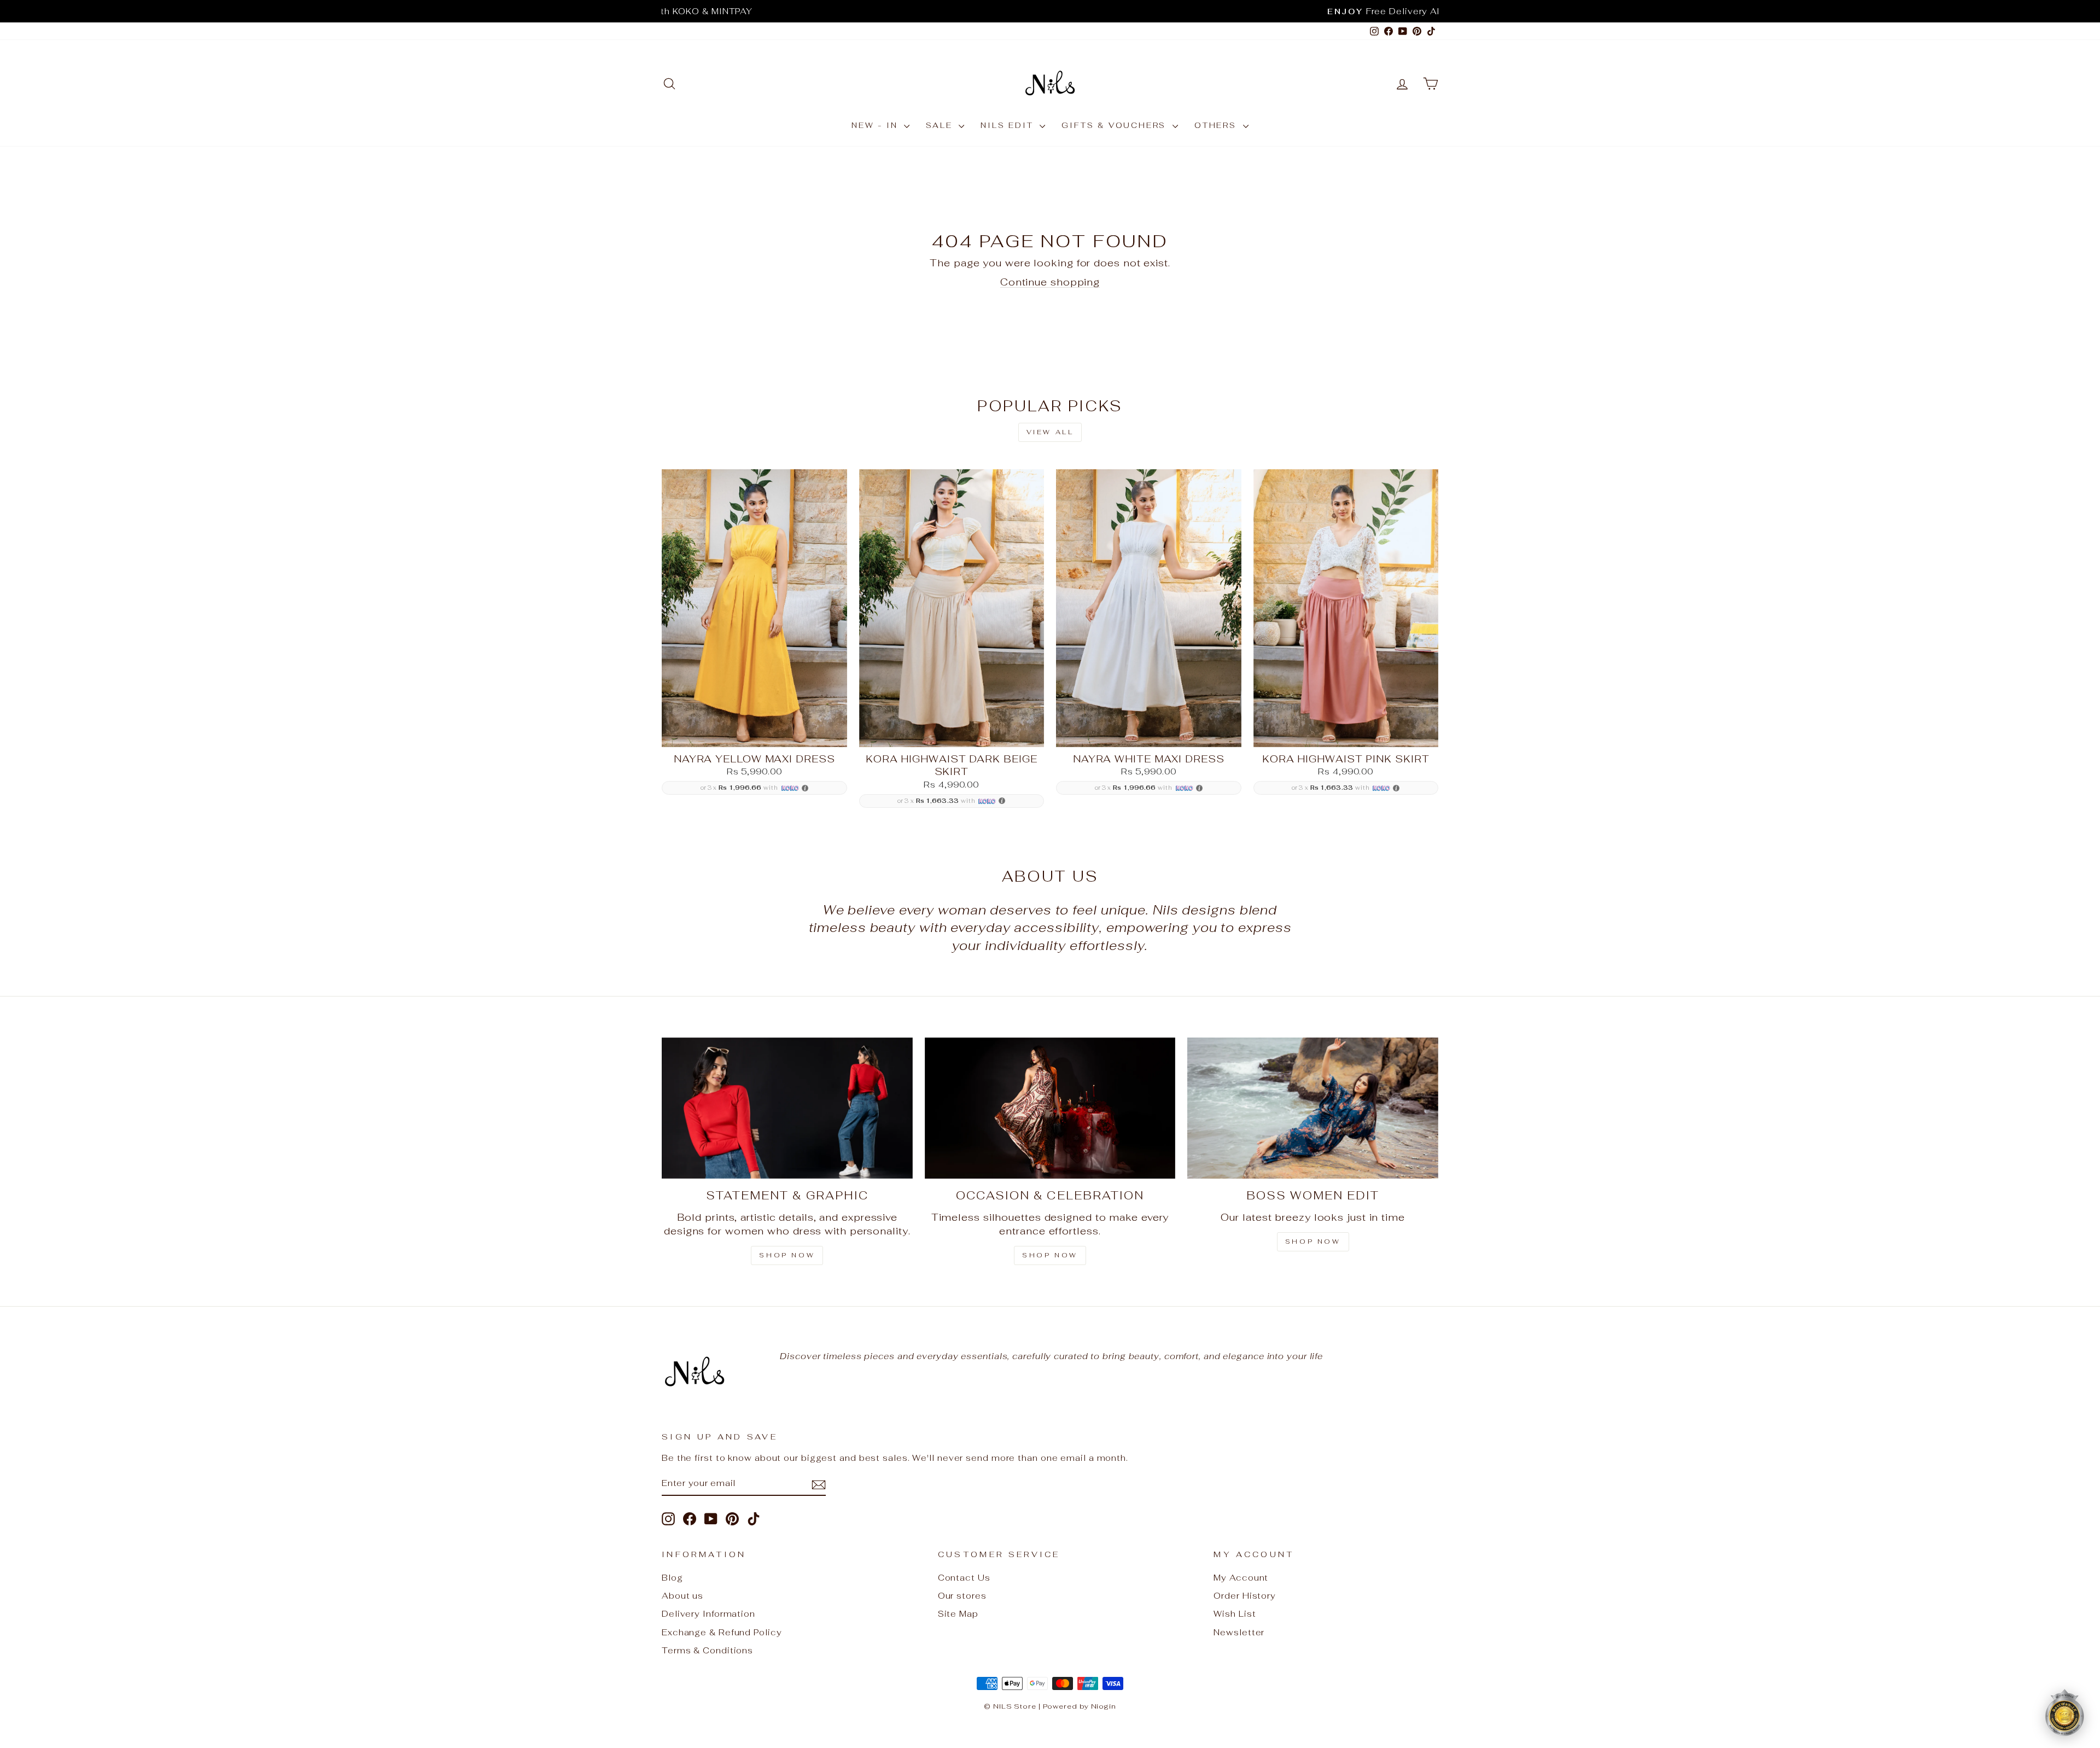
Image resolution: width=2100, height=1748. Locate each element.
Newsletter (1239, 1632)
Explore (754, 734)
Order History (1245, 1596)
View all (1050, 432)
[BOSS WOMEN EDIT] (1313, 1108)
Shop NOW (1050, 1255)
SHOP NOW (787, 1255)
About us (682, 1596)
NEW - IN (876, 125)
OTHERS (1217, 125)
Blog (672, 1578)
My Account (1241, 1578)
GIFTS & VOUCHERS (1116, 125)
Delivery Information (708, 1614)
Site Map (958, 1614)
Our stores (962, 1596)
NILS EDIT (1009, 125)
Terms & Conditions (707, 1650)
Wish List (1235, 1614)
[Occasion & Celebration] (1050, 1108)
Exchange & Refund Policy (722, 1632)
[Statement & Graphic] (787, 1108)
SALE (941, 125)
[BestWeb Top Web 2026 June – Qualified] (2064, 1712)
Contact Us (964, 1578)
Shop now (1313, 1242)
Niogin (1104, 1706)
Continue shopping (1050, 282)
